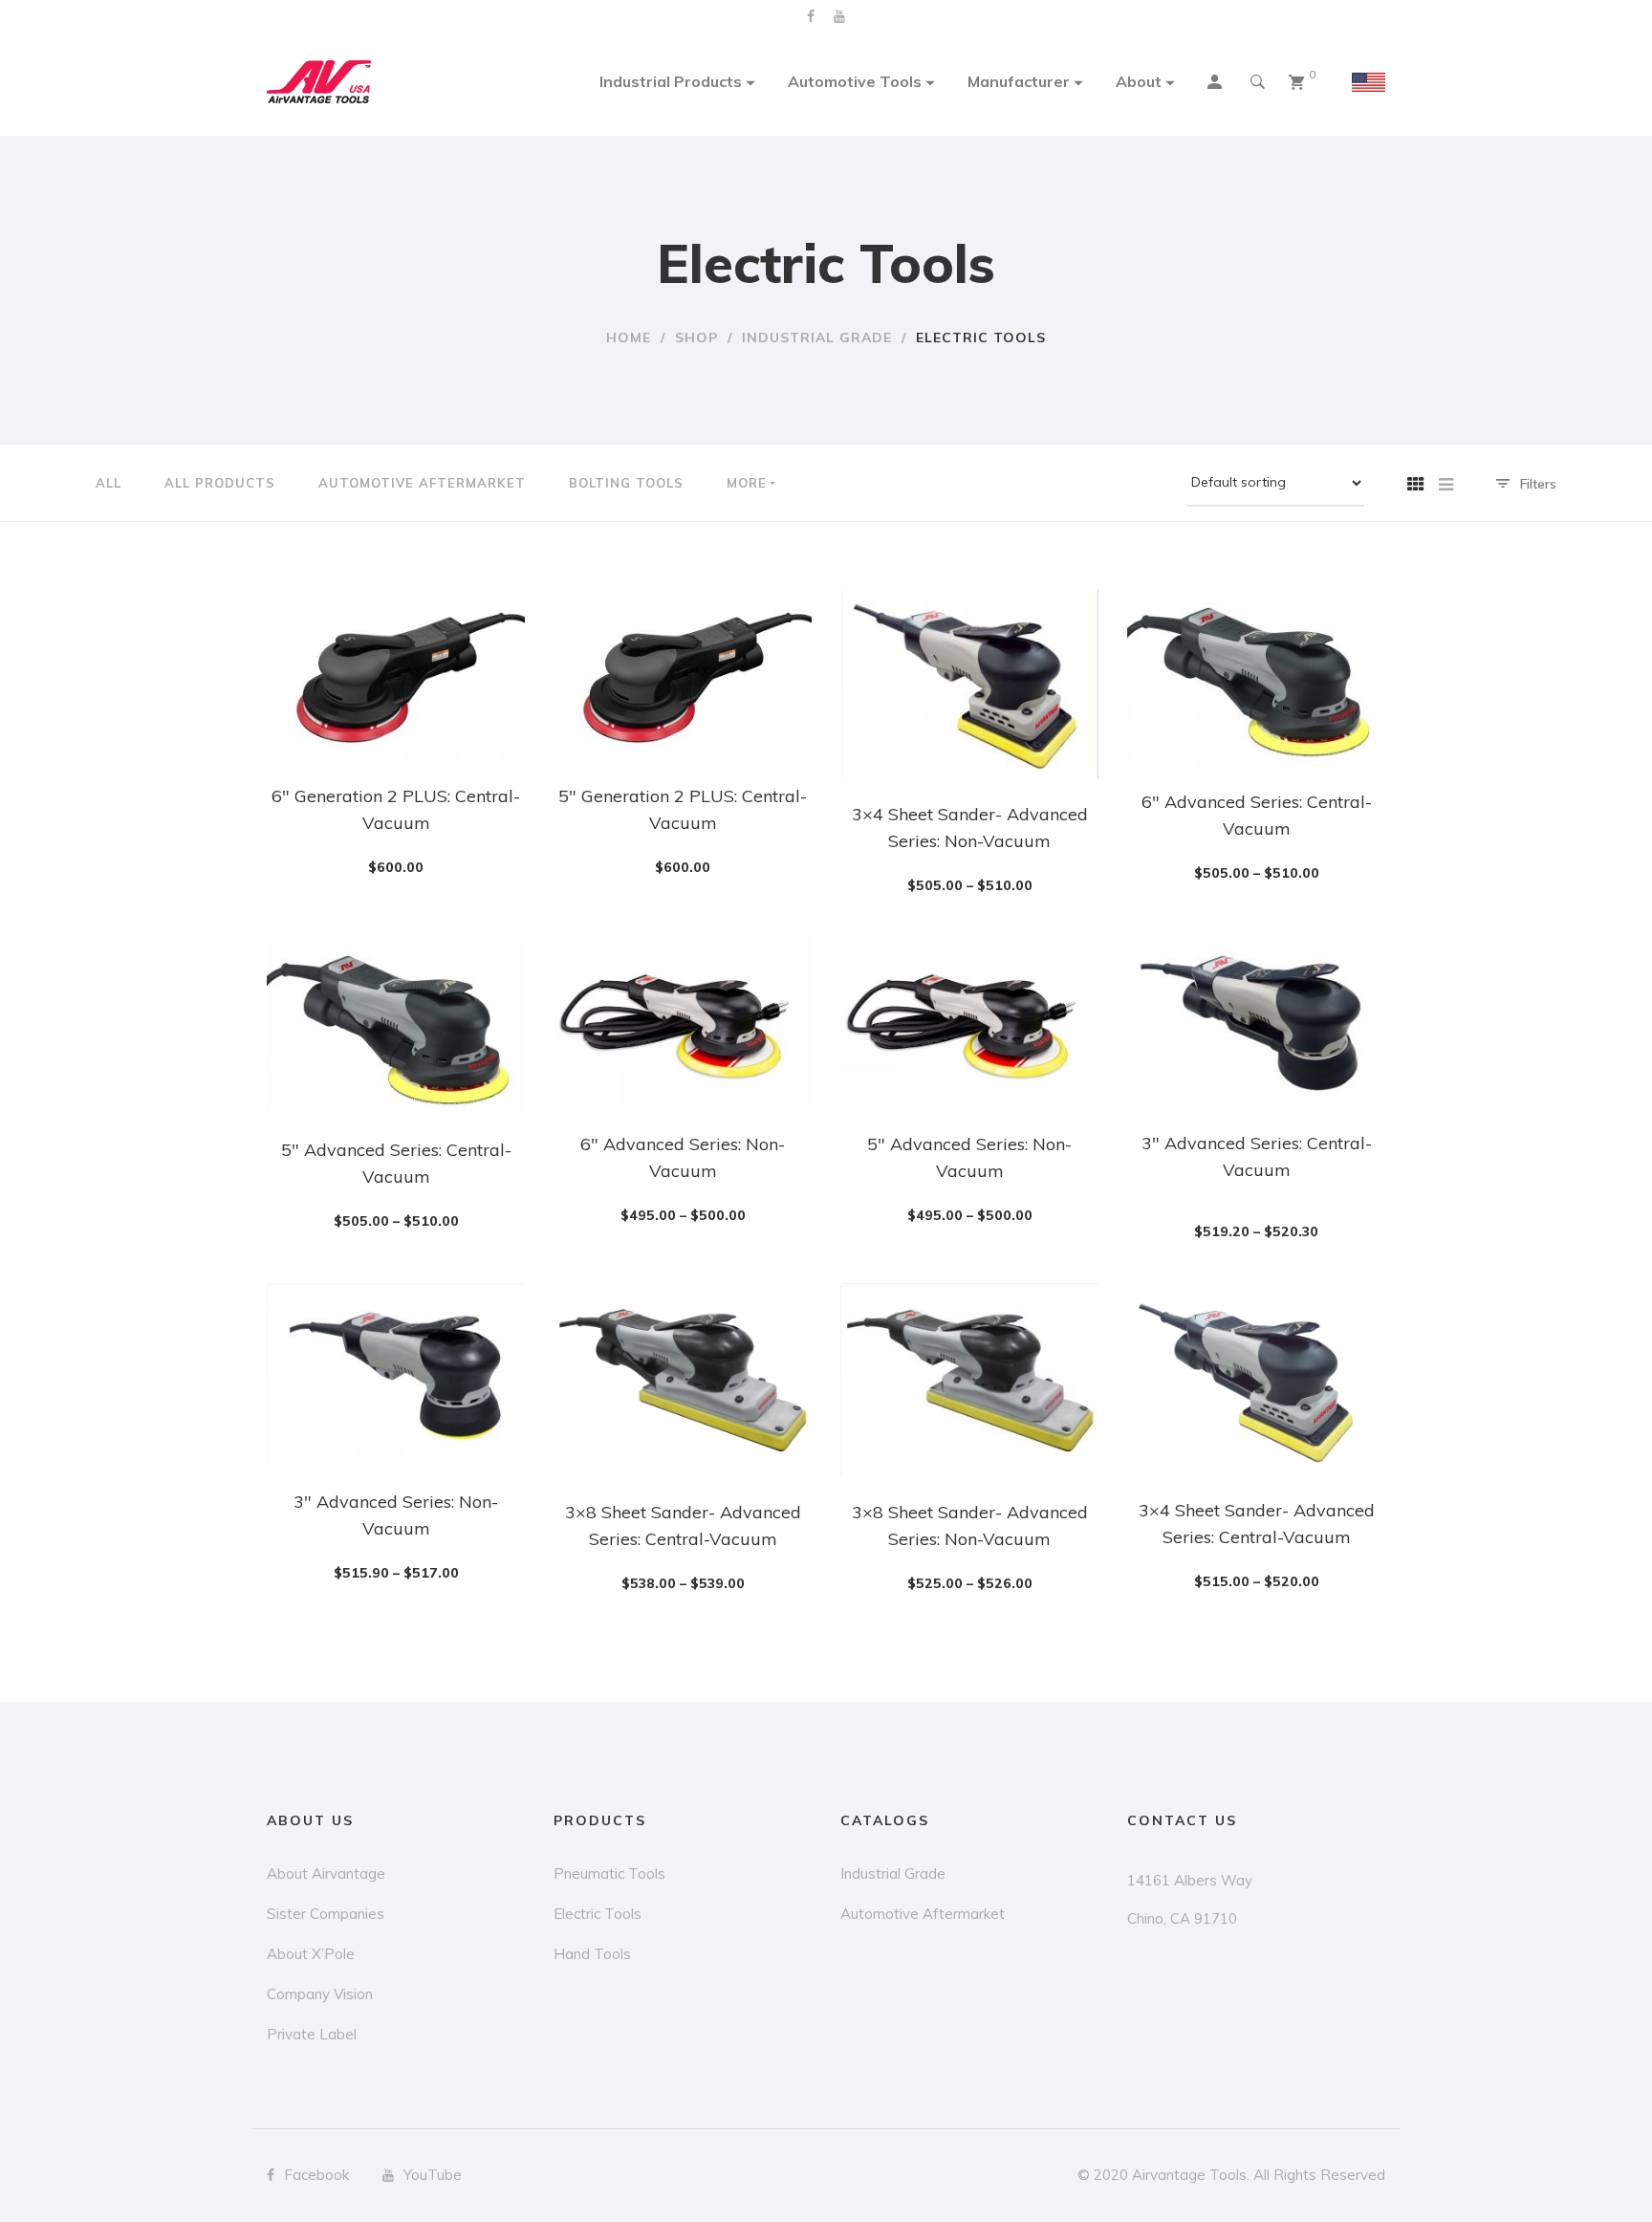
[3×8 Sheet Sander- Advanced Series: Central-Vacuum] (683, 1380)
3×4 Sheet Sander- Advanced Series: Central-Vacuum (1257, 1524)
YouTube (839, 16)
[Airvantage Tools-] (319, 82)
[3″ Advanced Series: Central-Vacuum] (1256, 1023)
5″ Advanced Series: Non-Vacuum (969, 1157)
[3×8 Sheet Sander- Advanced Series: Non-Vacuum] (969, 1380)
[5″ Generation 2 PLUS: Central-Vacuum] (683, 675)
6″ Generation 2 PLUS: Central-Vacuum (396, 809)
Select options (405, 832)
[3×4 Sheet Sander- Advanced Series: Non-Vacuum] (969, 684)
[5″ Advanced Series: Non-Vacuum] (969, 1023)
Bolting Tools (626, 483)
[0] (1296, 82)
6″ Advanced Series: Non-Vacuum (683, 1157)
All (109, 483)
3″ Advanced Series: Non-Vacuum (396, 1515)
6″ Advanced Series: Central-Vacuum (1257, 815)
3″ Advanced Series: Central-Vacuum (1257, 1156)
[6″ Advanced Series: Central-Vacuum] (1256, 677)
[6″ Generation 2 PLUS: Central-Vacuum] (396, 675)
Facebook (811, 16)
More (747, 483)
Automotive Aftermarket (422, 483)
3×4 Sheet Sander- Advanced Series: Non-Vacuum (970, 828)
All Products (220, 483)
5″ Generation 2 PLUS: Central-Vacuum (683, 809)
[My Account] (1217, 84)
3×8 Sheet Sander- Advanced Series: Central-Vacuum (683, 1525)
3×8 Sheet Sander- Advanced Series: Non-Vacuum (970, 1525)
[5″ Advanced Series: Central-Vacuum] (396, 1025)
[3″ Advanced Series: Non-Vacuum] (396, 1375)
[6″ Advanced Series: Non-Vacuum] (683, 1023)
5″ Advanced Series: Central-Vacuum (396, 1163)
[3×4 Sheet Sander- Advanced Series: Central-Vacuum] (1256, 1379)
